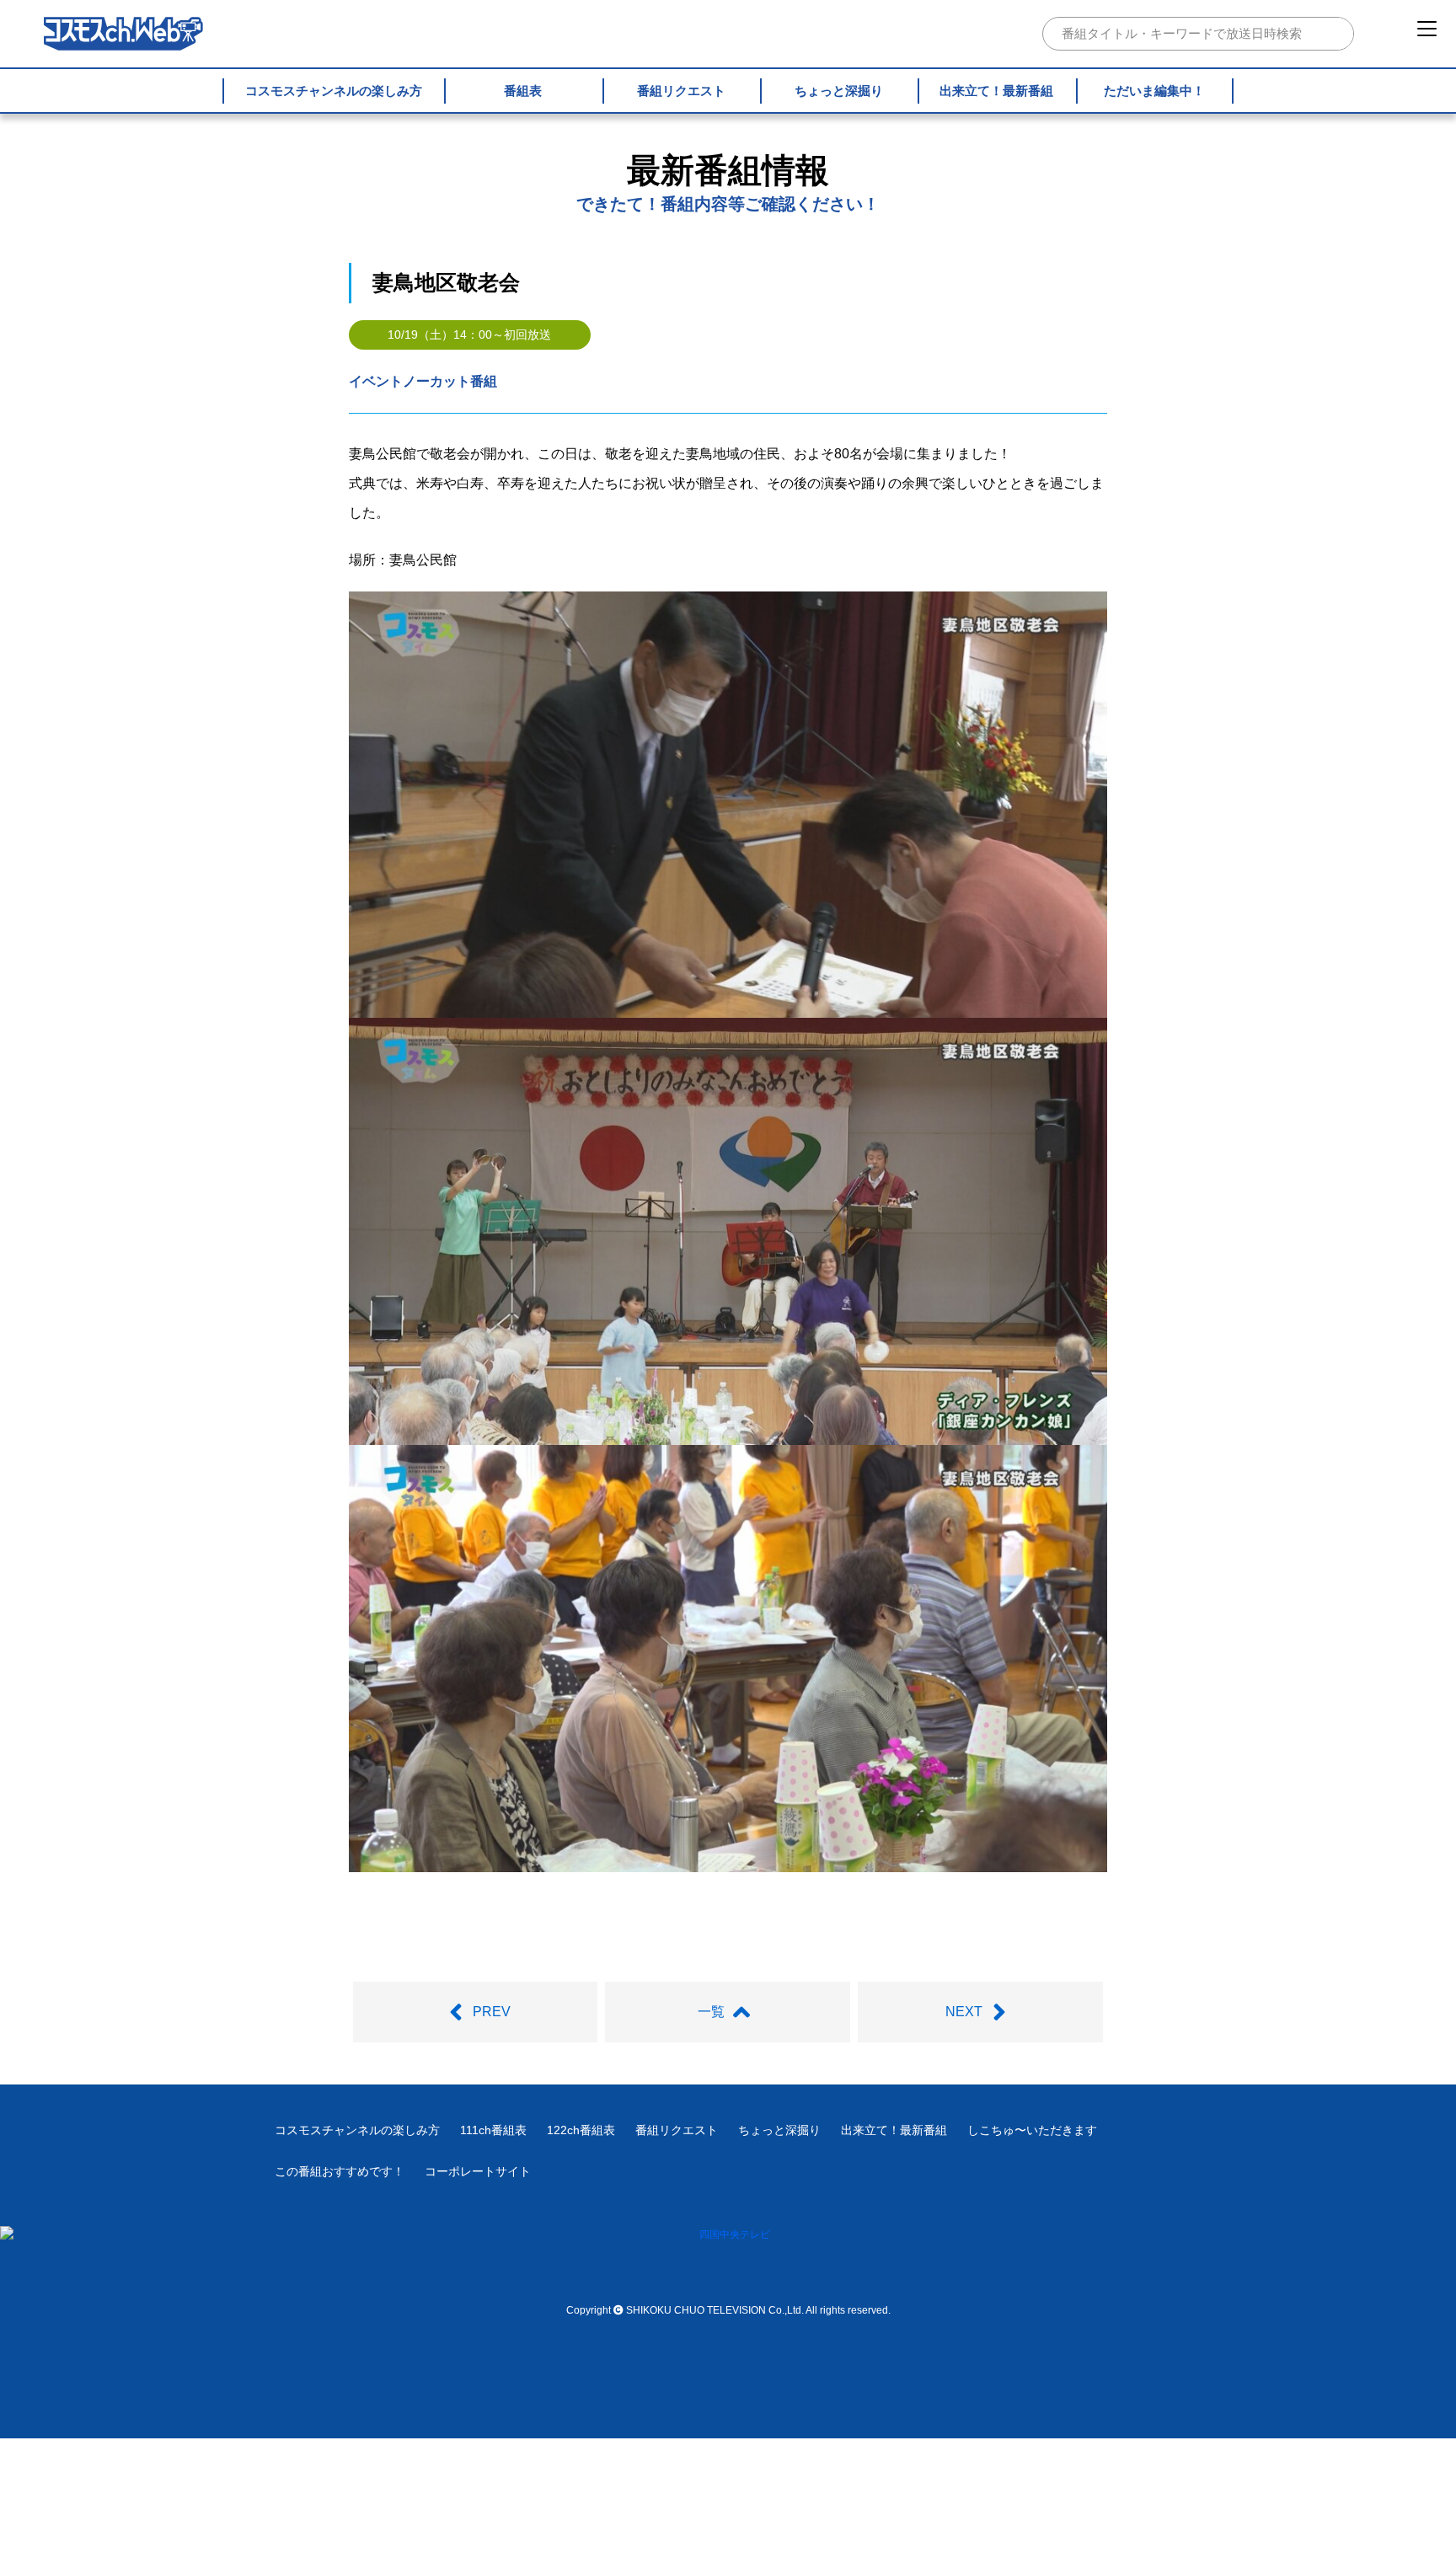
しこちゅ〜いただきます (1032, 2130)
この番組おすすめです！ (340, 2171)
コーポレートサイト (478, 2171)
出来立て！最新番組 (996, 91)
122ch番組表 (581, 2130)
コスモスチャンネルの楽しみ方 (334, 91)
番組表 (523, 91)
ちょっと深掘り (839, 91)
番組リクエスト (681, 91)
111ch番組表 (493, 2130)
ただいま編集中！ (1154, 91)
